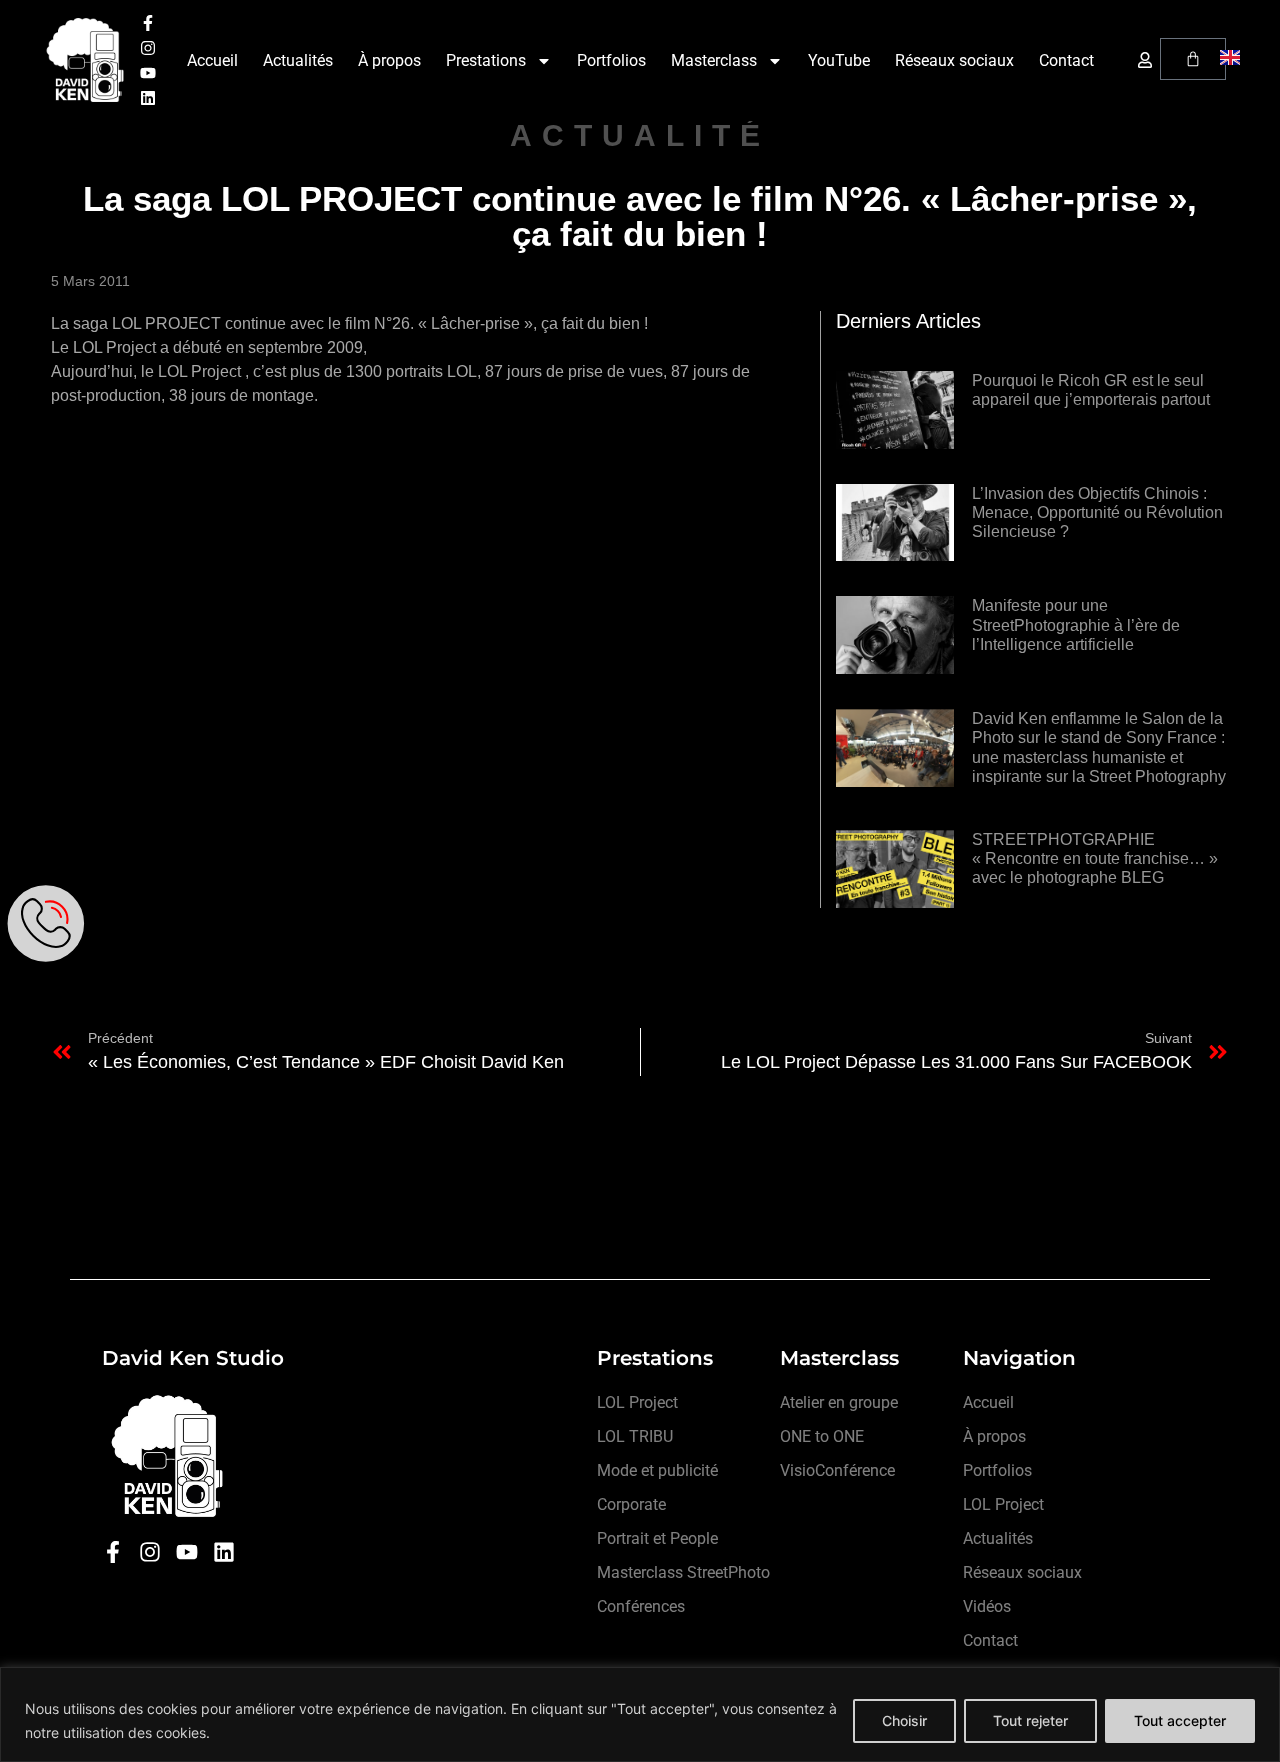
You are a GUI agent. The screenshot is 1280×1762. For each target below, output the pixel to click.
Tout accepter (1180, 1720)
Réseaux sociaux (954, 60)
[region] (640, 1714)
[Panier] (1193, 59)
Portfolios (611, 60)
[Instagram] (148, 48)
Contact (1066, 60)
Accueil (212, 60)
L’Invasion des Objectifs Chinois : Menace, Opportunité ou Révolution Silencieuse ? (1097, 512)
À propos (389, 60)
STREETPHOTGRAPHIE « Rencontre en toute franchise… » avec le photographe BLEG (1095, 858)
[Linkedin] (148, 98)
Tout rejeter (1030, 1720)
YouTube (839, 60)
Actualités (298, 60)
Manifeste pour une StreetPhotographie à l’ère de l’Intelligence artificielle (1076, 624)
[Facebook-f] (148, 23)
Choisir (904, 1720)
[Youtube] (148, 73)
